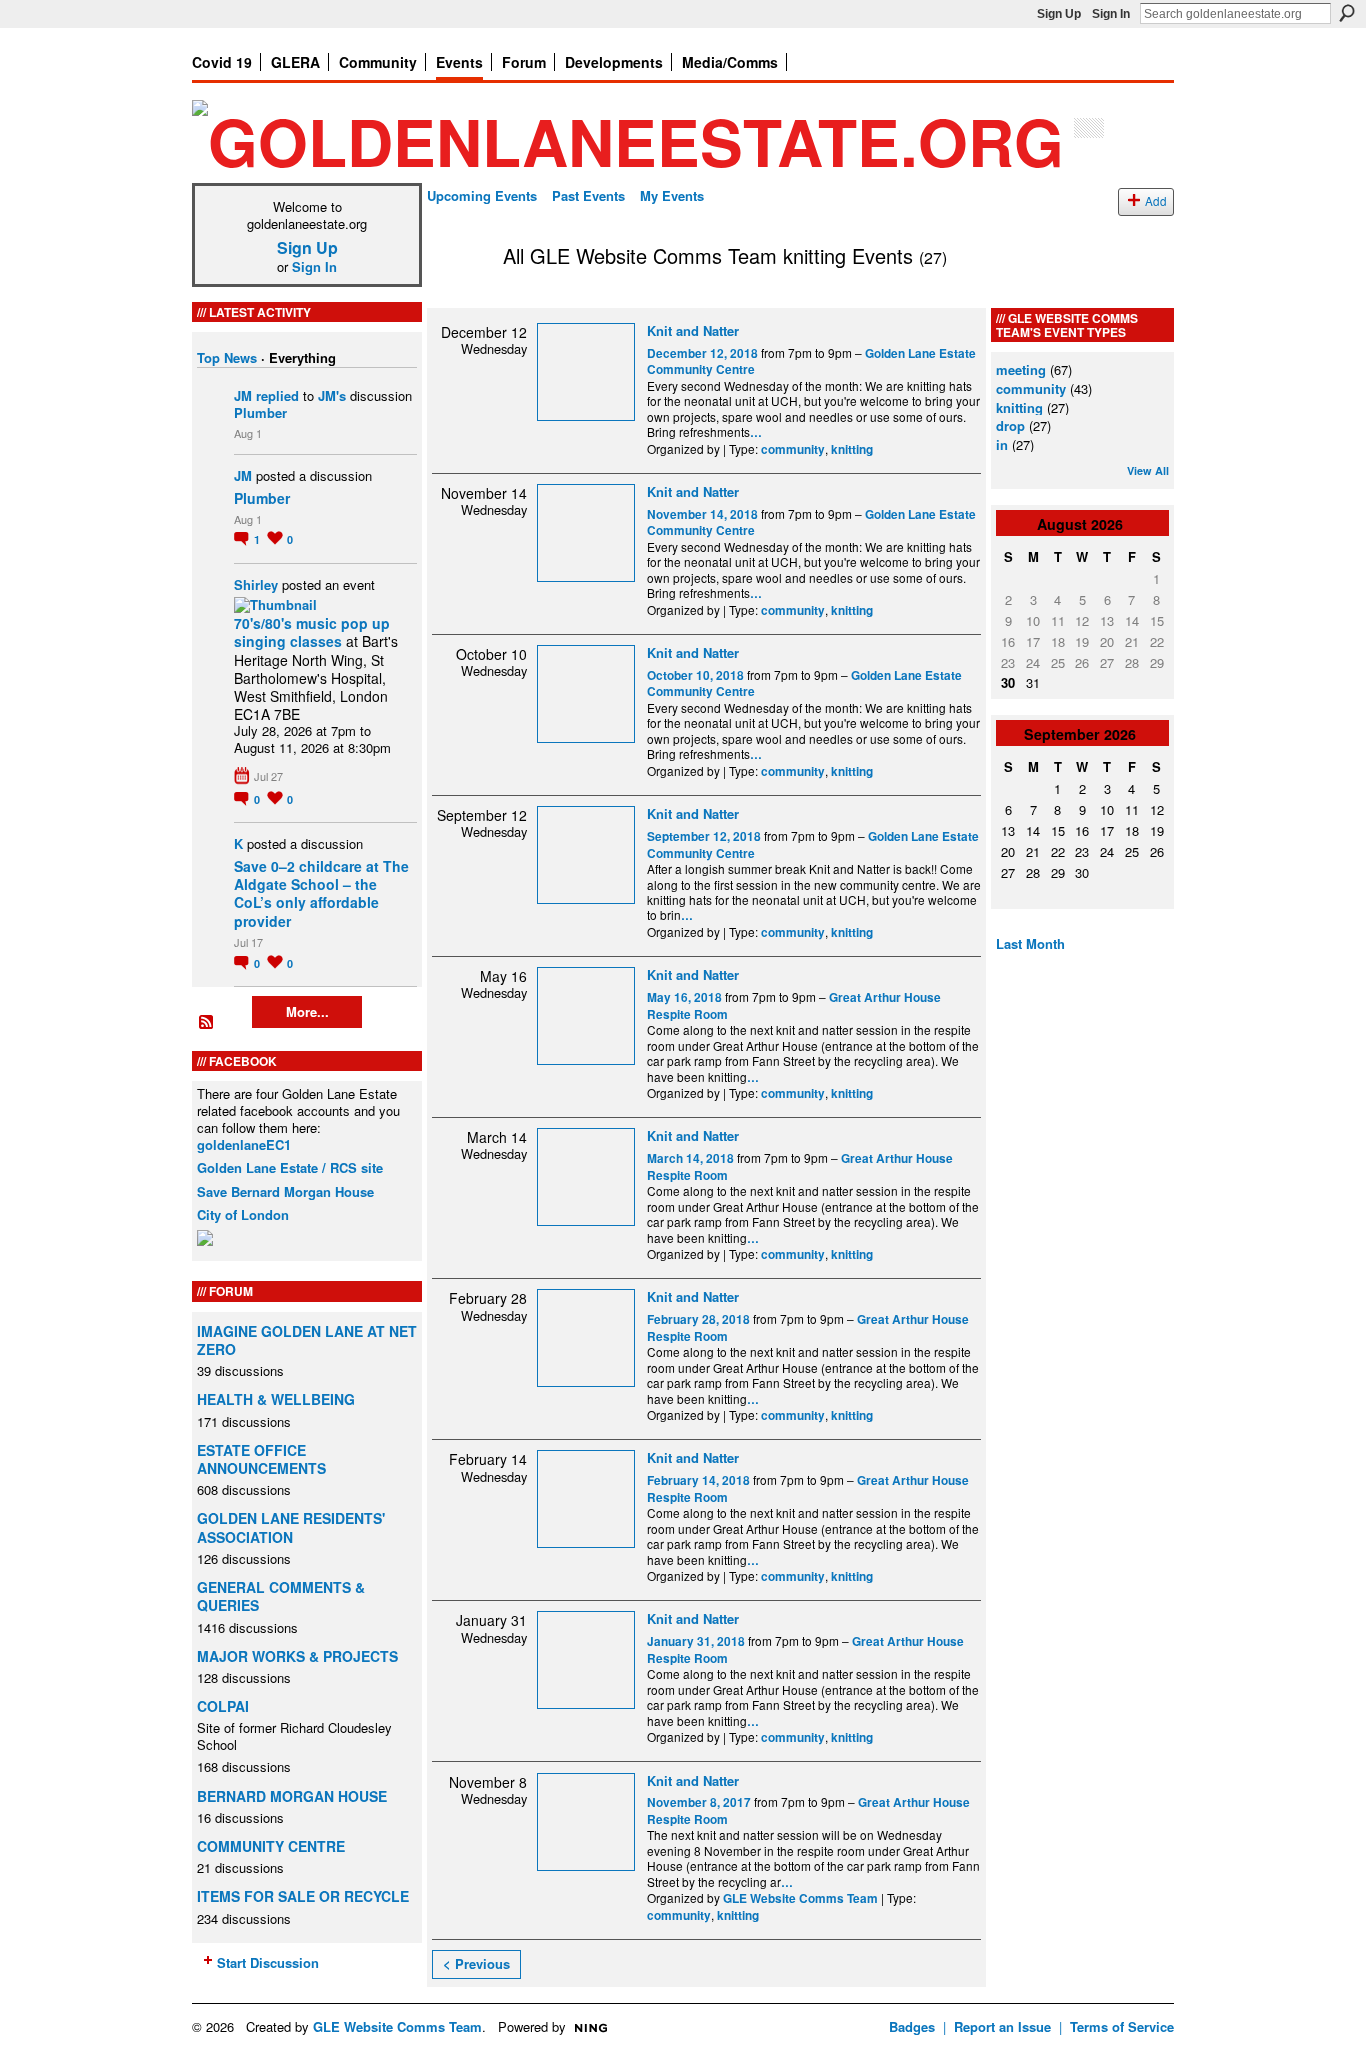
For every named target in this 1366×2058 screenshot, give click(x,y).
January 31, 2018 (696, 1641)
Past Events (588, 195)
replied (277, 395)
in (1002, 444)
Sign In (1111, 14)
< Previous (476, 1963)
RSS (207, 1023)
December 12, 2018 (702, 353)
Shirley (256, 584)
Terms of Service (1122, 2026)
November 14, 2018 (702, 514)
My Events (672, 195)
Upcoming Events (482, 195)
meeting (1021, 369)
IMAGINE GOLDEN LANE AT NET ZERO (307, 1340)
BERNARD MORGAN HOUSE (292, 1796)
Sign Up (1059, 14)
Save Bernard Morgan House (285, 1191)
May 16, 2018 (684, 997)
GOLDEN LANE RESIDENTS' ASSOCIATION (291, 1527)
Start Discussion (268, 1962)
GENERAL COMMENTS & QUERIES (281, 1596)
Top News (227, 357)
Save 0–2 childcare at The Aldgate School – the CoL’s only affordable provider (321, 893)
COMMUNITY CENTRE (271, 1846)
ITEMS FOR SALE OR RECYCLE (303, 1896)
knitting (852, 449)
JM (243, 395)
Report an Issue (1002, 2026)
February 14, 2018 (698, 1480)
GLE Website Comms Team (800, 1898)
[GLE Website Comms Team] (459, 298)
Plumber (260, 412)
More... (307, 1011)
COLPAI (223, 1706)
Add (1156, 201)
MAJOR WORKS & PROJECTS (297, 1656)
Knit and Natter (693, 330)
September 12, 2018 (704, 836)
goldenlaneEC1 (244, 1144)
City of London (243, 1214)
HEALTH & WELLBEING (276, 1399)
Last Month (1030, 943)
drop (1010, 425)
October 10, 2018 (695, 675)
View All (1148, 470)
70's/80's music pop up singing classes (312, 632)
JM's (332, 395)
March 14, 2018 (690, 1158)
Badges (912, 2026)
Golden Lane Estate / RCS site (290, 1167)
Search (1347, 13)
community (793, 449)
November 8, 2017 (699, 1802)
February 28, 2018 (698, 1319)
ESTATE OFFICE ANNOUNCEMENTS (261, 1459)
